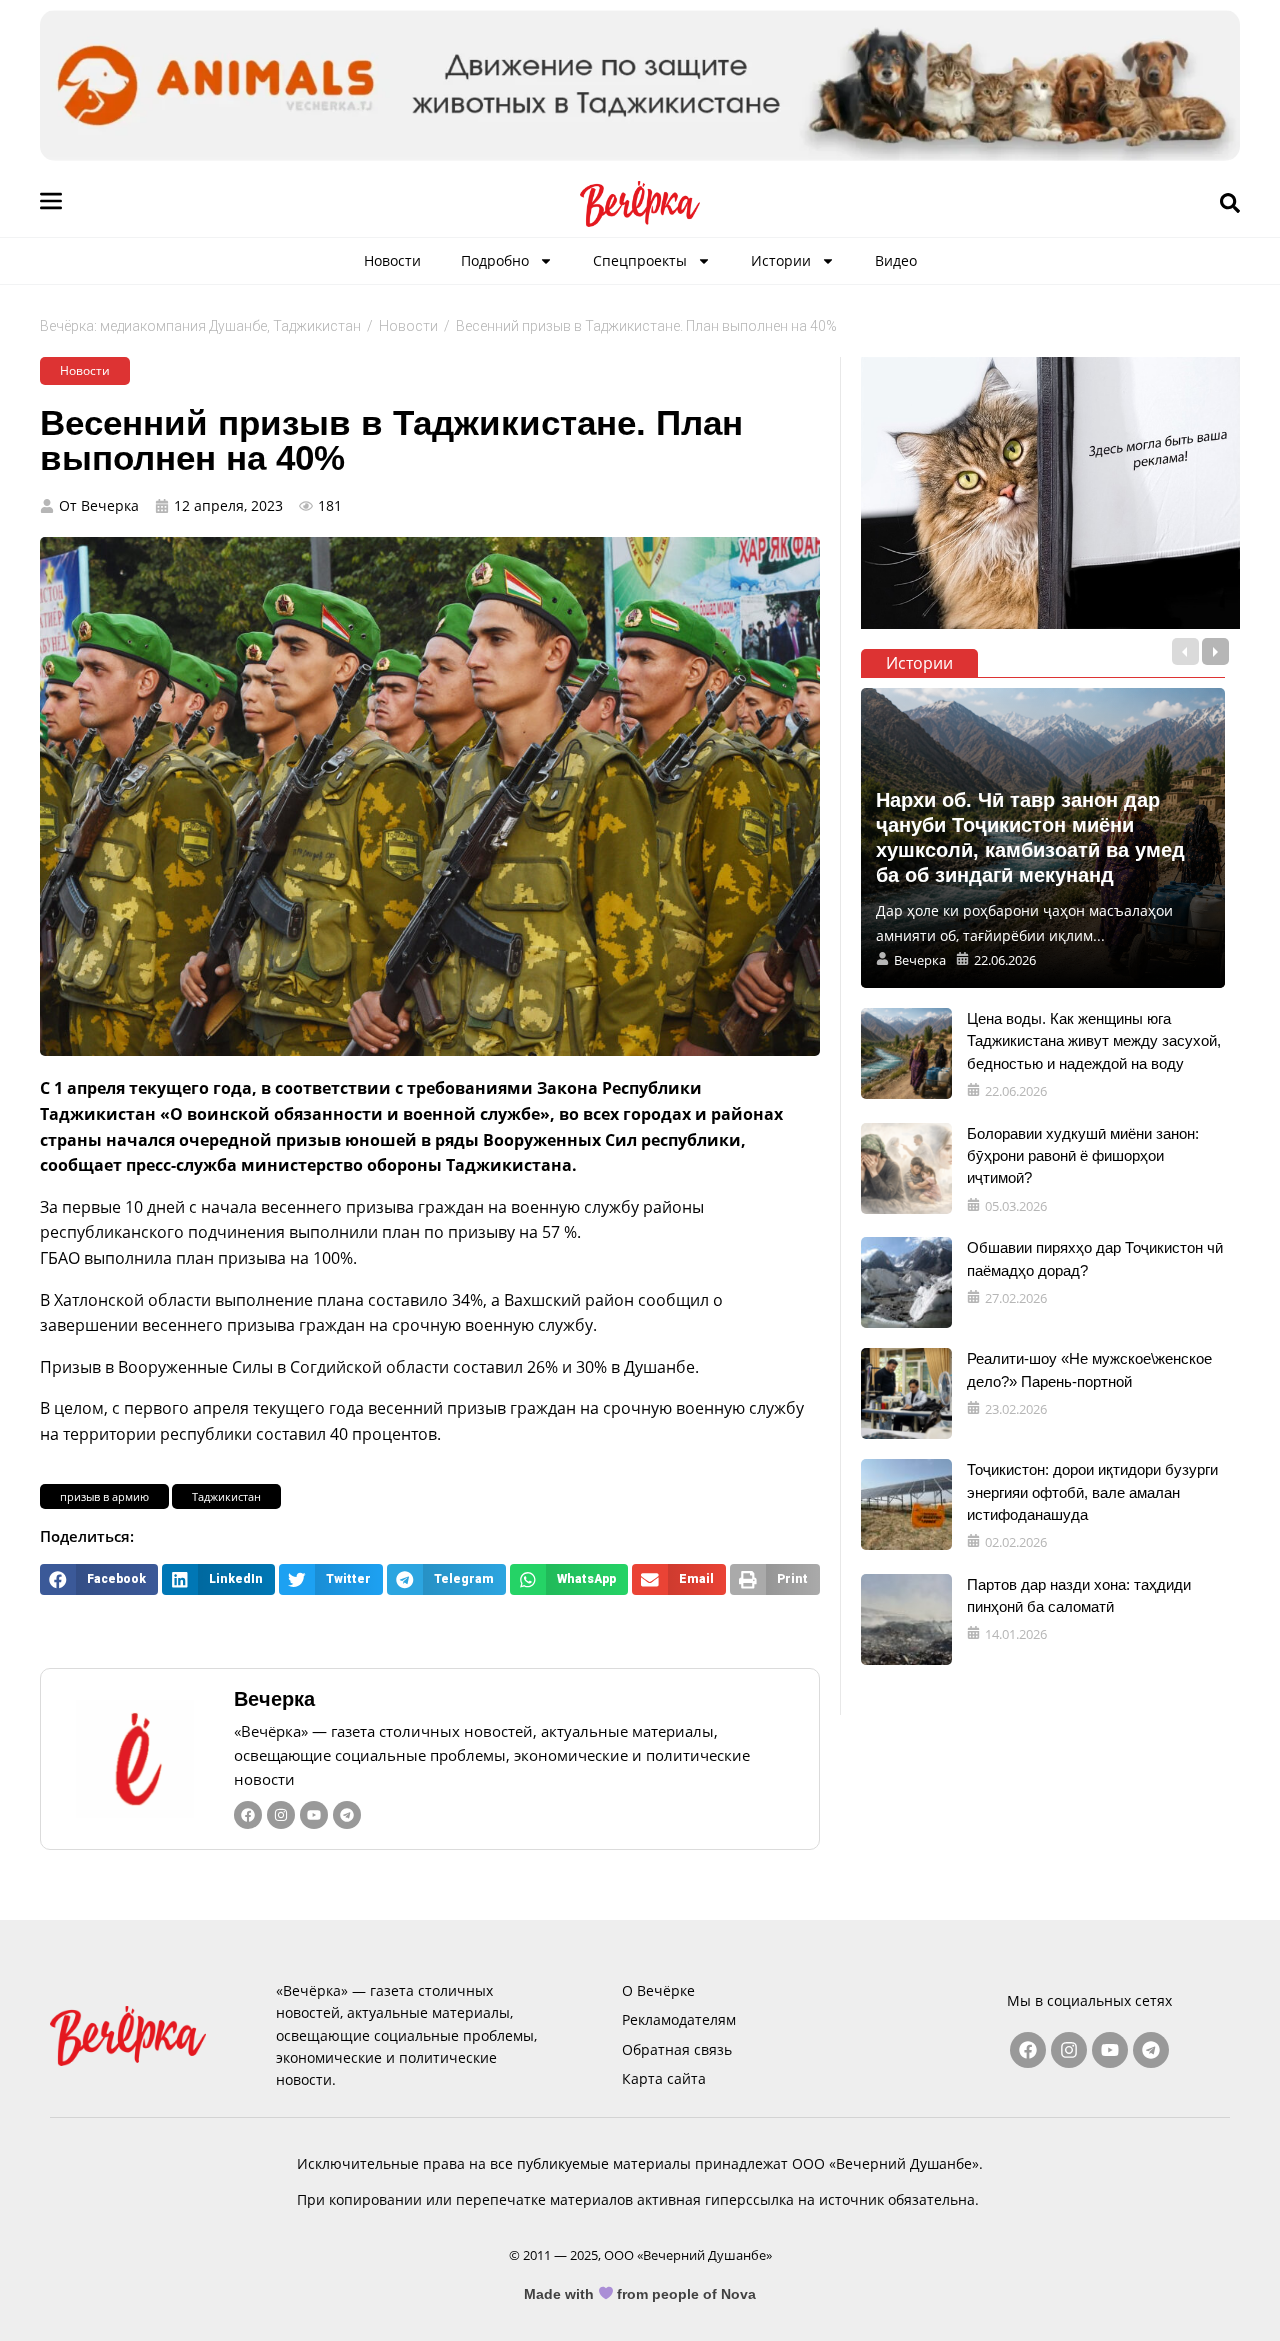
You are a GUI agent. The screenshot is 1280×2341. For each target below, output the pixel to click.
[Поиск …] (1230, 204)
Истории (781, 260)
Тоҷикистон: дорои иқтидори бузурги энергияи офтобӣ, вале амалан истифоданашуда (1092, 1492)
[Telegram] (347, 1815)
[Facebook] (248, 1815)
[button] (99, 1579)
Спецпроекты (640, 260)
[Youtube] (314, 1815)
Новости (392, 260)
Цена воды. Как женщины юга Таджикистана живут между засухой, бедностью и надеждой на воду (1094, 1041)
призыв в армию (104, 1496)
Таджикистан (226, 1496)
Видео (896, 260)
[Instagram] (281, 1815)
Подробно (495, 260)
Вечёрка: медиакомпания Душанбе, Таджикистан (200, 326)
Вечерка (274, 1699)
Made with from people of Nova (640, 2294)
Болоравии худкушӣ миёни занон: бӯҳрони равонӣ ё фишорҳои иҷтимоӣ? (1083, 1156)
